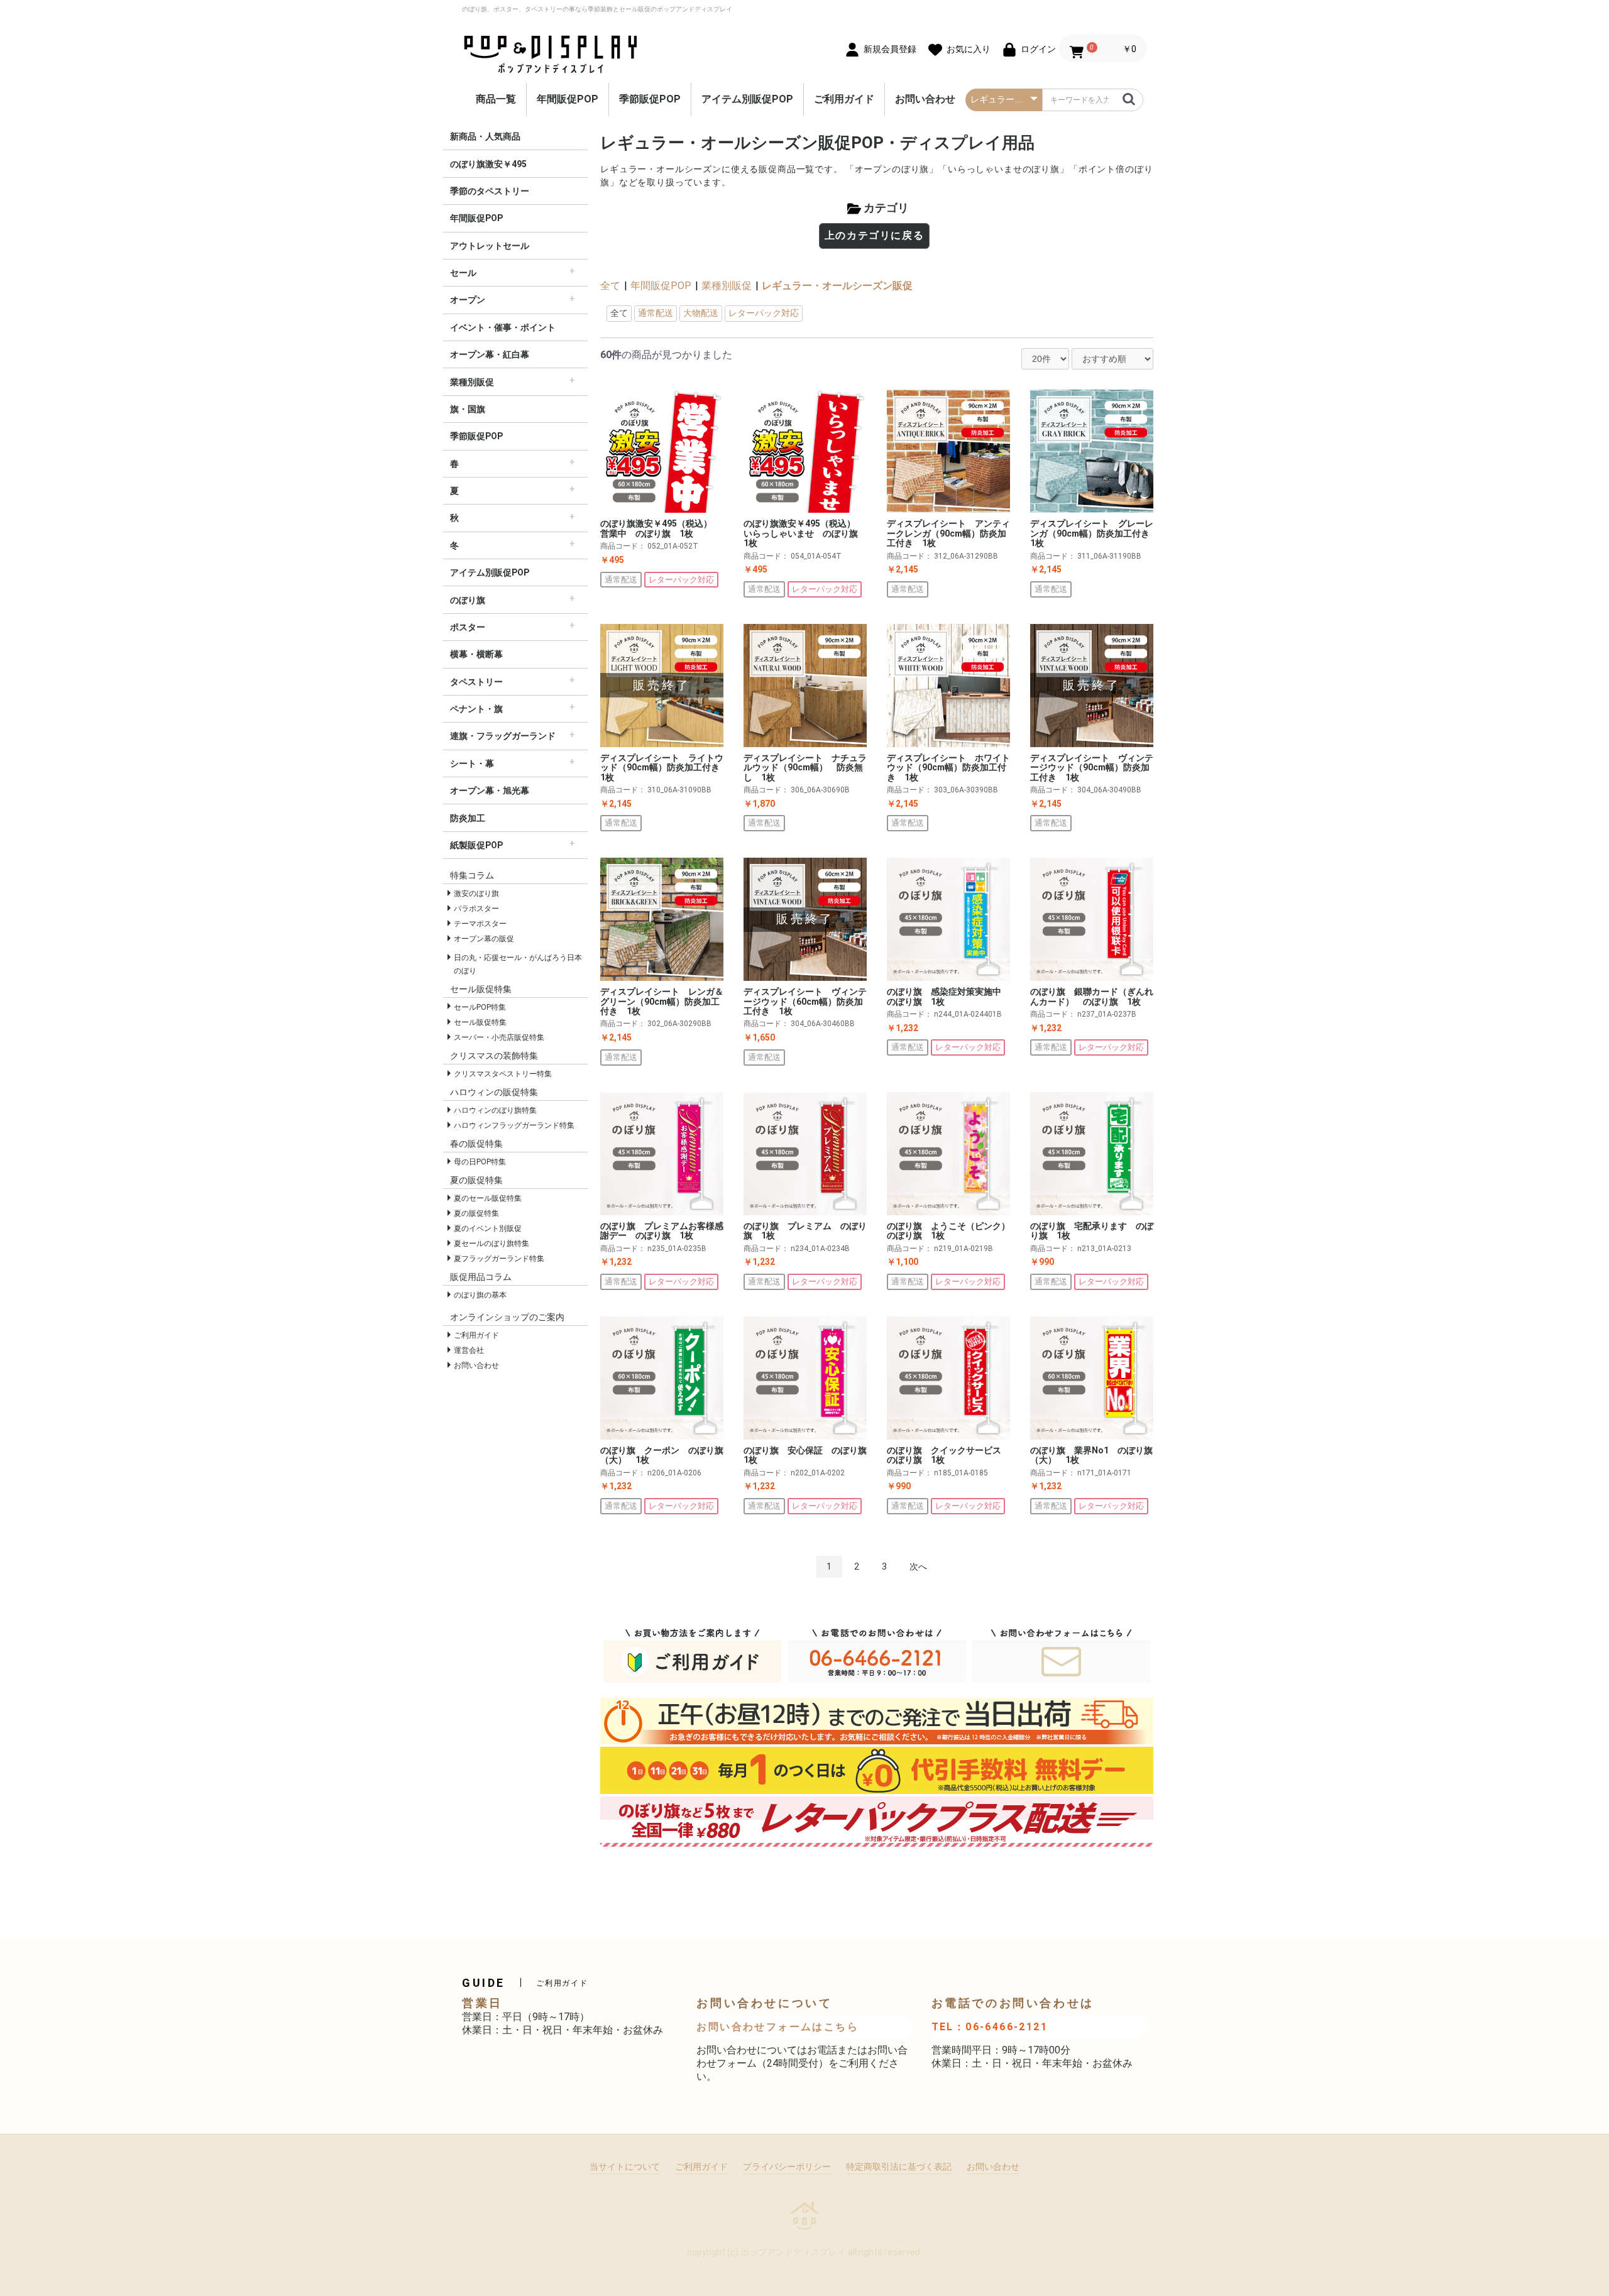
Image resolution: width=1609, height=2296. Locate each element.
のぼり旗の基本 (480, 1295)
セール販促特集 (480, 1022)
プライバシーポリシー (787, 2167)
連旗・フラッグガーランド (503, 736)
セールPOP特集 (480, 1007)
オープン (468, 300)
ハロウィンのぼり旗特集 (495, 1110)
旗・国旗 (468, 409)
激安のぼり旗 (476, 894)
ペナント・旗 (476, 709)
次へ (918, 1566)
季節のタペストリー (490, 191)
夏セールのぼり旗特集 (491, 1244)
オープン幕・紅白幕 (490, 354)
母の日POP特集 (480, 1162)
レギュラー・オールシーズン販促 (837, 286)
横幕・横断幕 (476, 654)
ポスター (468, 627)
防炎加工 (468, 818)
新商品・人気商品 (485, 136)
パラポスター (476, 909)
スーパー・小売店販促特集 (499, 1037)
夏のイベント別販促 (488, 1228)
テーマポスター (480, 924)
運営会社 (469, 1350)
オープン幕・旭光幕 (490, 790)
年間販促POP (568, 99)
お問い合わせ (925, 99)
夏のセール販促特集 (488, 1198)
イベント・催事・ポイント (503, 327)
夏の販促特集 (476, 1213)
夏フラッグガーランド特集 (499, 1259)
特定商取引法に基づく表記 (899, 2167)
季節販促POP (650, 99)
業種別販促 (472, 382)
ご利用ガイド (844, 99)
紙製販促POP (476, 845)
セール (463, 273)
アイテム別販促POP (747, 99)
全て (610, 286)
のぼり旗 (468, 600)
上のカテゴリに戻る (874, 235)
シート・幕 (472, 763)
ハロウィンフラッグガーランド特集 (514, 1125)
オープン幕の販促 (484, 939)
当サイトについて (625, 2167)
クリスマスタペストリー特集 (503, 1074)
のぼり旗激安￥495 (488, 164)
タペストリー (476, 682)
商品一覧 (496, 99)
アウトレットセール (490, 246)
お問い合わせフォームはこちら (777, 2027)
